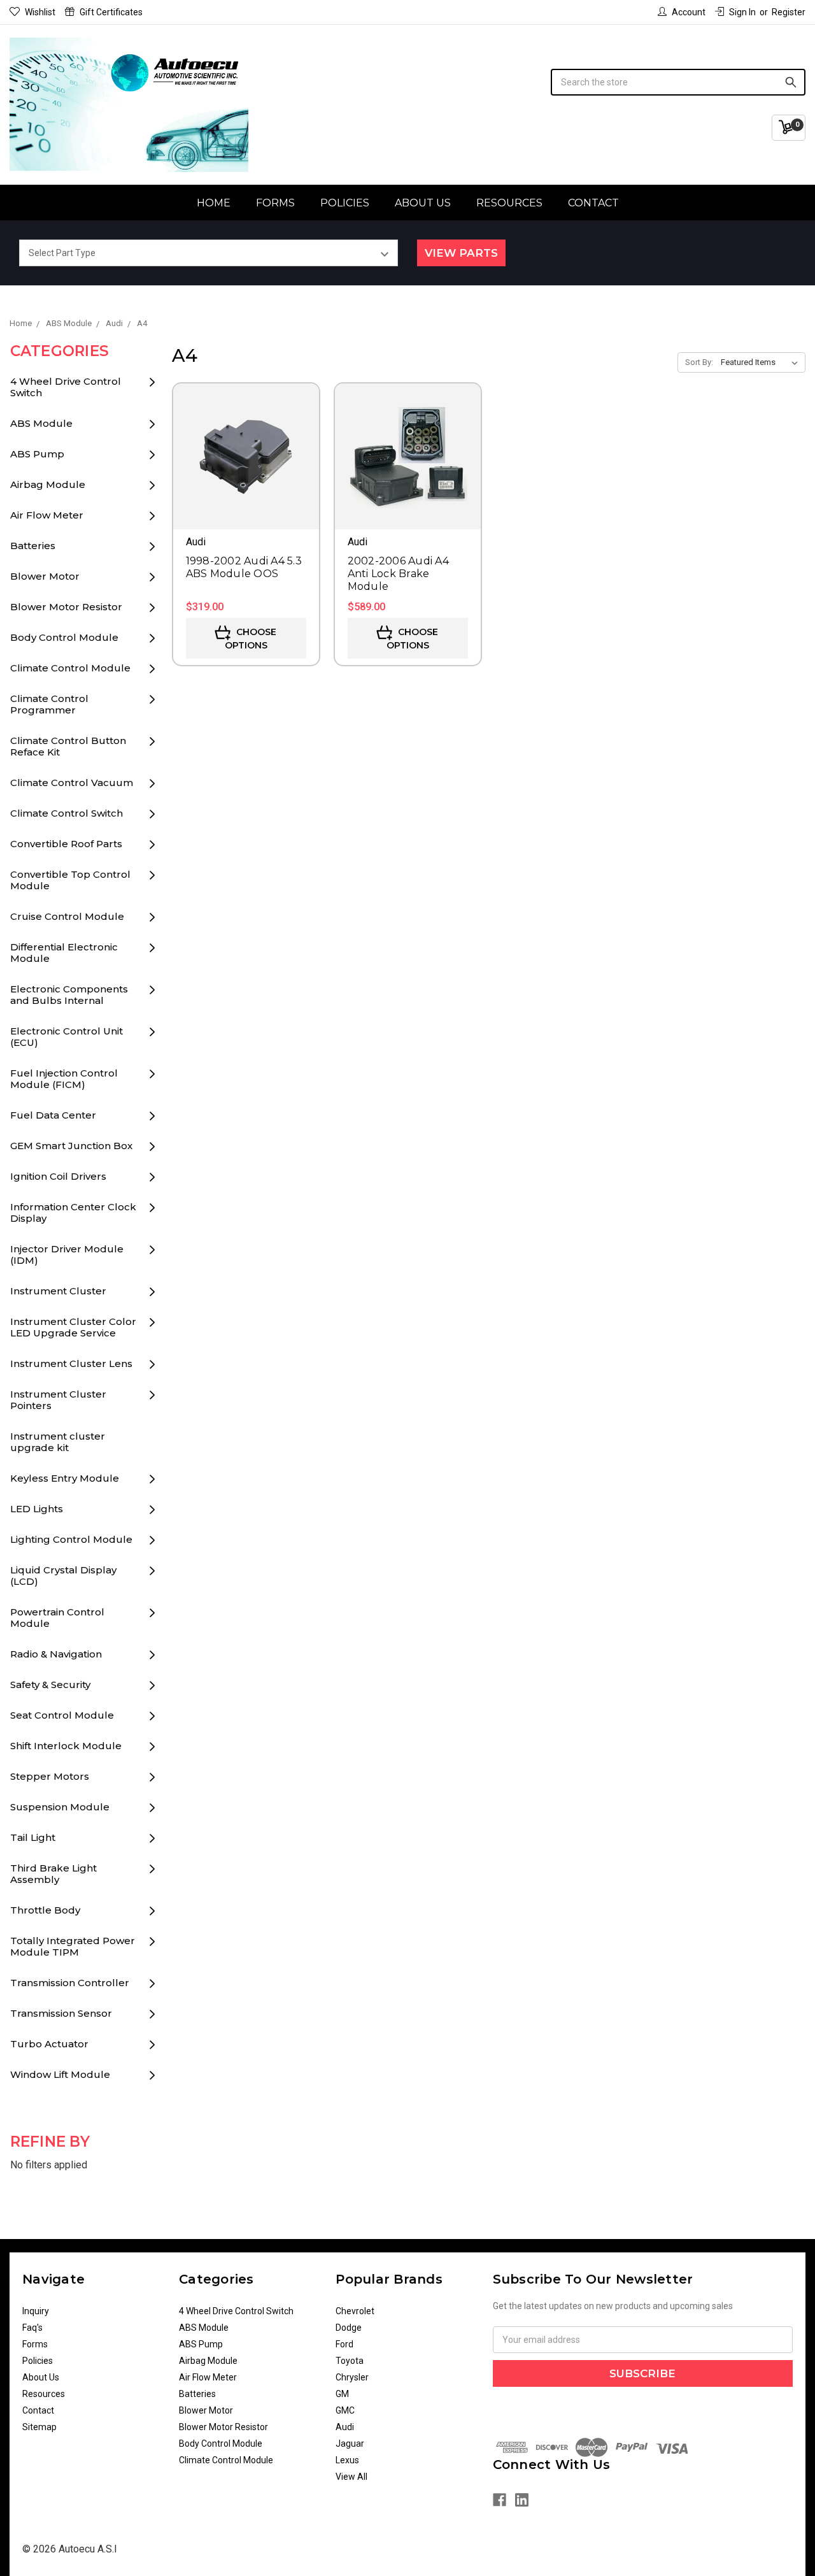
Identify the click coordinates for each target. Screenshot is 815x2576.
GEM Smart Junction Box (71, 1146)
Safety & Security (50, 1685)
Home (214, 203)
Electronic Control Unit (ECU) (67, 1037)
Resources (509, 203)
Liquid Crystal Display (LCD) (63, 1576)
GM (342, 2394)
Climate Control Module (70, 668)
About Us (423, 203)
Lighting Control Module (71, 1539)
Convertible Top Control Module (70, 880)
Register (789, 12)
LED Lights (37, 1509)
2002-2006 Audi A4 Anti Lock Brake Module (398, 574)
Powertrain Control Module (57, 1618)
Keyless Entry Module (65, 1478)
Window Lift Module (60, 2074)
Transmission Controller (70, 1983)
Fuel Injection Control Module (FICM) (64, 1079)
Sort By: (699, 362)
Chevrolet (355, 2311)
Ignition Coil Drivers (58, 1176)
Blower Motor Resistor (66, 607)
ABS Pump (37, 454)
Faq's (32, 2328)
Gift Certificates (111, 12)
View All (351, 2477)
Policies (345, 203)
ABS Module (41, 423)
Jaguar (350, 2444)
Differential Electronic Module (64, 953)
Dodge (349, 2328)
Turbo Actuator (49, 2044)
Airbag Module (48, 484)
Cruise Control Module (67, 916)
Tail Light (33, 1837)
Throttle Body (45, 1910)
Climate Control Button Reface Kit (68, 746)
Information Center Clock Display (73, 1213)
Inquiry (36, 2311)
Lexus (347, 2460)
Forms (275, 203)
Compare (246, 474)
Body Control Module (64, 637)
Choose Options (251, 639)
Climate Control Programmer (49, 704)
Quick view (246, 438)
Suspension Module (60, 1807)
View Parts (461, 253)
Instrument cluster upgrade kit (58, 1442)
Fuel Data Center (53, 1115)
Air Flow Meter (47, 515)
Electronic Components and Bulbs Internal (69, 995)
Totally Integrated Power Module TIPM (73, 1946)
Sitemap (39, 2427)
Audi (345, 2427)
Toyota (350, 2361)
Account (689, 12)
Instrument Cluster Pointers (58, 1400)
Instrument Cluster (58, 1291)
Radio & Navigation (56, 1654)
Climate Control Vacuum (72, 783)
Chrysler (352, 2377)
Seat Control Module (62, 1715)
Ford (344, 2344)
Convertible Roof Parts (66, 844)
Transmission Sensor (61, 2013)
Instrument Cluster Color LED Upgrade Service (73, 1327)
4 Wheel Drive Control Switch (66, 387)
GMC (345, 2410)
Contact (593, 203)
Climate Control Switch (67, 813)
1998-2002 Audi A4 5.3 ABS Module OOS (244, 567)
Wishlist (40, 12)
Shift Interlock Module (66, 1746)
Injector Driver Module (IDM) (67, 1255)
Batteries (33, 546)
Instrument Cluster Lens (71, 1363)
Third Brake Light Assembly (53, 1874)
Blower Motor (45, 576)
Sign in (742, 12)
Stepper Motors (50, 1776)
